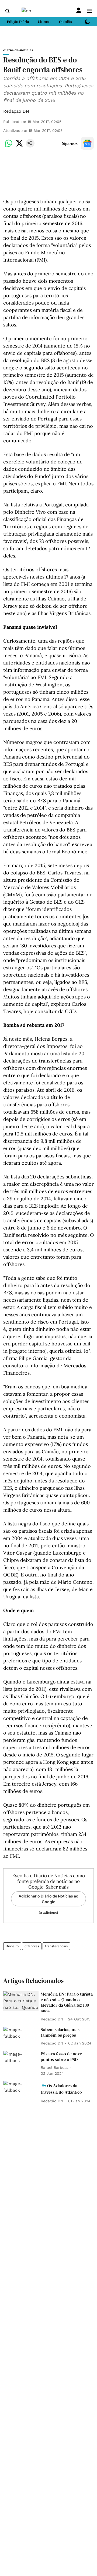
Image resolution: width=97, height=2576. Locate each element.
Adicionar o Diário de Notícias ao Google (48, 1899)
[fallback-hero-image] (21, 2001)
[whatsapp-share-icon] (9, 146)
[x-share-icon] (19, 146)
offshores (32, 1946)
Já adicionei (48, 1912)
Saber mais (57, 1887)
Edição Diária (18, 22)
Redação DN (16, 111)
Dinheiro (12, 1946)
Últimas (44, 22)
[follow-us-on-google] (87, 143)
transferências (56, 1946)
